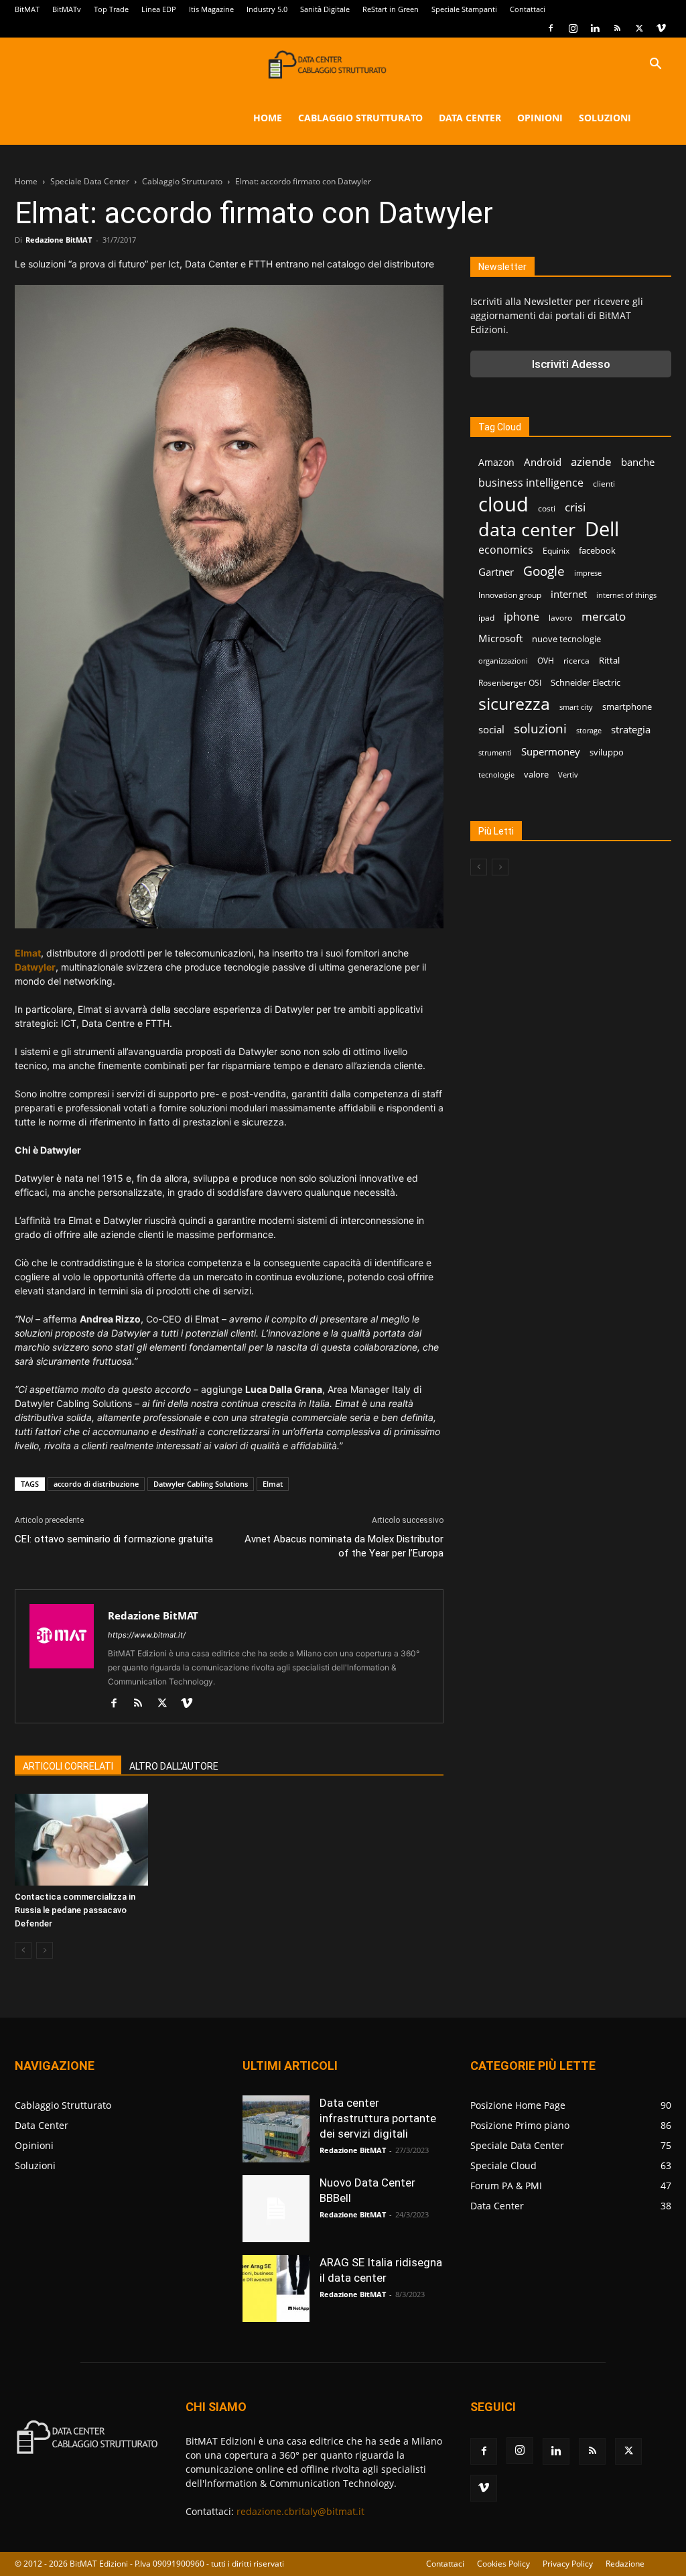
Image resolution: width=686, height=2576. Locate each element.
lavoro (560, 618)
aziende (591, 462)
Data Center (470, 118)
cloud (503, 504)
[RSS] (617, 28)
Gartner (496, 572)
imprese (588, 573)
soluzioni (540, 728)
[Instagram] (573, 28)
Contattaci (528, 9)
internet (569, 594)
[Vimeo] (661, 28)
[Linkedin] (595, 28)
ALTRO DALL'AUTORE (174, 1766)
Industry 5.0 (267, 9)
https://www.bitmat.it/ (147, 1635)
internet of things (626, 595)
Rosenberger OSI (510, 683)
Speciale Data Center (90, 181)
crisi (575, 507)
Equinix (556, 551)
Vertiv (568, 775)
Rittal (609, 660)
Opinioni (540, 118)
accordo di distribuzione (96, 1484)
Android (543, 462)
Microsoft (500, 638)
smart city (576, 707)
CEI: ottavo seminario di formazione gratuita (114, 1539)
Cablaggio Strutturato (360, 118)
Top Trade (111, 9)
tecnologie (496, 775)
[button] (655, 65)
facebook (597, 550)
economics (506, 550)
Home (268, 118)
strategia (631, 729)
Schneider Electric (586, 682)
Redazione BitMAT (59, 240)
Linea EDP (159, 9)
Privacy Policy (568, 2564)
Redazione (625, 2564)
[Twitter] (639, 28)
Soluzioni (605, 118)
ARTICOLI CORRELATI (68, 1766)
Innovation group (510, 595)
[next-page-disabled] (45, 1950)
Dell (602, 529)
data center (527, 529)
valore (536, 774)
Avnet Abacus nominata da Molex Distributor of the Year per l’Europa (344, 1546)
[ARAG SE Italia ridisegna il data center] (276, 2288)
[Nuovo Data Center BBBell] (276, 2209)
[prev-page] (23, 1950)
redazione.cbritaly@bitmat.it (300, 2511)
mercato (604, 616)
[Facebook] (551, 28)
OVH (546, 661)
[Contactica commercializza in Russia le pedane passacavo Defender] (81, 1840)
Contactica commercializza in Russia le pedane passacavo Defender (75, 1910)
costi (547, 508)
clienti (604, 484)
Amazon (496, 462)
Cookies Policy (503, 2564)
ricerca (576, 661)
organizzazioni (503, 661)
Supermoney (551, 751)
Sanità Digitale (325, 9)
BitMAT (27, 9)
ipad (486, 618)
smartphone (627, 707)
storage (589, 731)
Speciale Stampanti (464, 9)
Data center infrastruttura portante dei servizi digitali (378, 2118)
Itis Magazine (211, 9)
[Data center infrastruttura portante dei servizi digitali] (276, 2129)
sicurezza (514, 703)
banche (638, 462)
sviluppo (607, 752)
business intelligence (531, 483)
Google (544, 571)
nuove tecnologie (566, 639)
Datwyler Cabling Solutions (201, 1484)
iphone (522, 617)
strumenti (495, 753)
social (491, 729)
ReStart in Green (391, 9)
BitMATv (67, 9)
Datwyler (35, 967)
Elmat (28, 953)
